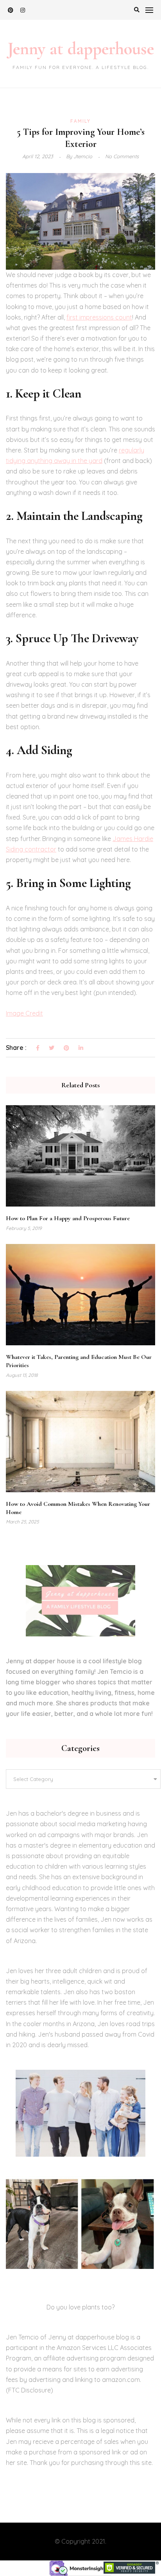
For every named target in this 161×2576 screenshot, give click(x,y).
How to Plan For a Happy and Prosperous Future (68, 1218)
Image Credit (24, 1013)
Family (80, 121)
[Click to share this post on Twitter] (52, 1048)
